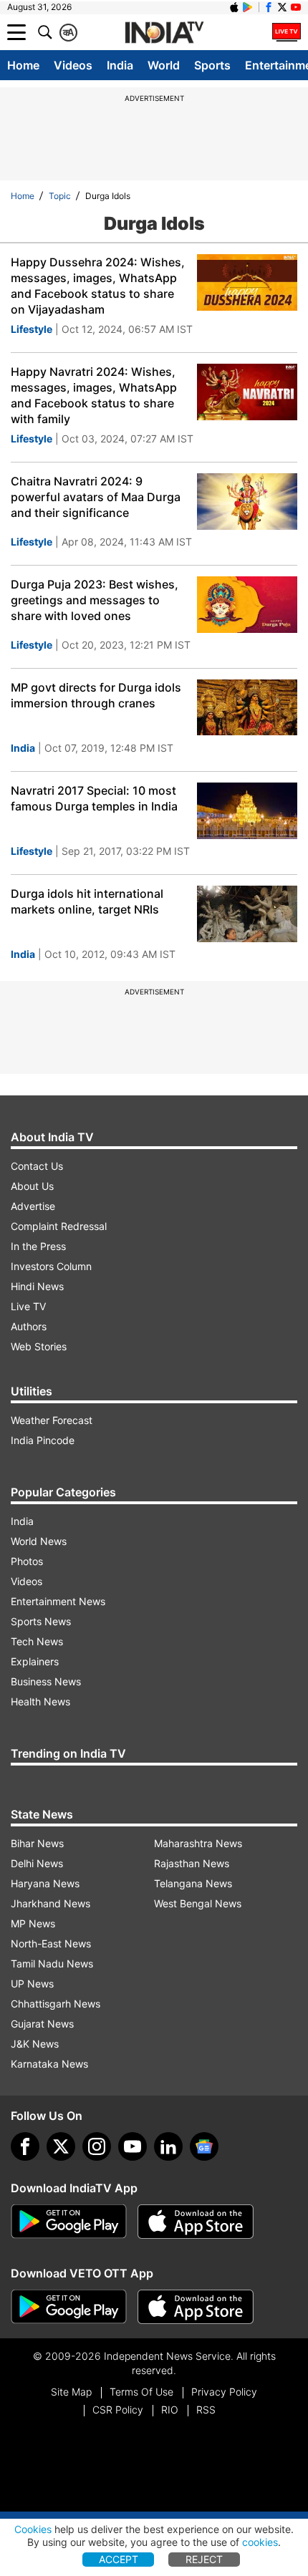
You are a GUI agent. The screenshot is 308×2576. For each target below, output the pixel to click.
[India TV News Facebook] (269, 7)
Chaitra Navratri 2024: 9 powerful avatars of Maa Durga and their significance (96, 497)
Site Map (71, 2392)
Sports (212, 65)
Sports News (41, 1621)
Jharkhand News (50, 1903)
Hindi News (37, 1286)
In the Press (38, 1246)
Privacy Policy (224, 2392)
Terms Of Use (141, 2392)
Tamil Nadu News (52, 1964)
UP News (32, 1984)
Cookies (33, 2529)
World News (39, 1541)
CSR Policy (118, 2410)
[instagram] (97, 2146)
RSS (206, 2410)
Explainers (35, 1661)
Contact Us (37, 1166)
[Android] (248, 7)
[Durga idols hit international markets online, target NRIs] (247, 914)
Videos (73, 65)
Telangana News (193, 1883)
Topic (60, 196)
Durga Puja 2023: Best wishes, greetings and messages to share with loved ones (95, 600)
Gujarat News (42, 2024)
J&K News (35, 2044)
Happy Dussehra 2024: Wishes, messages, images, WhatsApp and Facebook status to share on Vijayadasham (98, 286)
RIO (170, 2410)
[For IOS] (196, 2307)
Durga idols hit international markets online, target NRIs (87, 901)
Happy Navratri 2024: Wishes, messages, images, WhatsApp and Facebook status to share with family (94, 395)
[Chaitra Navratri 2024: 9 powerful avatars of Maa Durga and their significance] (247, 502)
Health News (40, 1701)
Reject (204, 2559)
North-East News (51, 1943)
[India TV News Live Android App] (69, 2222)
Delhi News (37, 1863)
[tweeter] (61, 2146)
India (120, 65)
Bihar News (37, 1843)
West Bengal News (198, 1903)
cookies (260, 2542)
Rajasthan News (192, 1863)
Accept (119, 2559)
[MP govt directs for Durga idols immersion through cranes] (247, 708)
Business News (46, 1681)
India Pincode (43, 1440)
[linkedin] (168, 2146)
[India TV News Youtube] (296, 7)
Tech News (37, 1641)
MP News (33, 1923)
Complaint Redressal (59, 1226)
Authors (29, 1326)
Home (23, 65)
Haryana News (45, 1883)
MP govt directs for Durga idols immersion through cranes (96, 695)
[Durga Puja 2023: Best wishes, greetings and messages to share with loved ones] (247, 605)
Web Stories (39, 1346)
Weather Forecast (52, 1420)
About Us (32, 1186)
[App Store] (196, 2222)
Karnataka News (49, 2064)
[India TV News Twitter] (282, 7)
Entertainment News (58, 1601)
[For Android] (69, 2307)
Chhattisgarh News (56, 2004)
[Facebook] (25, 2146)
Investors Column (51, 1266)
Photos (27, 1561)
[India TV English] (164, 33)
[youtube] (133, 2146)
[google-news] (204, 2146)
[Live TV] (287, 32)
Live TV (28, 1306)
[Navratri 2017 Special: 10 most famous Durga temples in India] (247, 811)
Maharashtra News (198, 1843)
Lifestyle (32, 329)
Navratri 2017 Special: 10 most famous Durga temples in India (94, 798)
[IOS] (234, 7)
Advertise (33, 1206)
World (164, 65)
